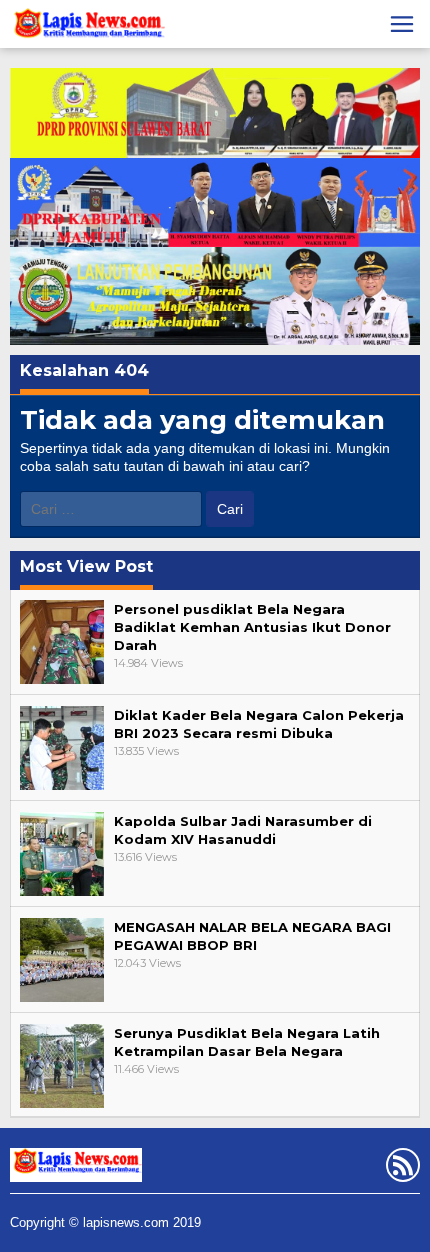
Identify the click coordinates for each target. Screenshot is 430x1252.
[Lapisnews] (87, 27)
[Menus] (402, 24)
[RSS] (400, 1169)
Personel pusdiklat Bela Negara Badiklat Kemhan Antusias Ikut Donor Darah (252, 627)
